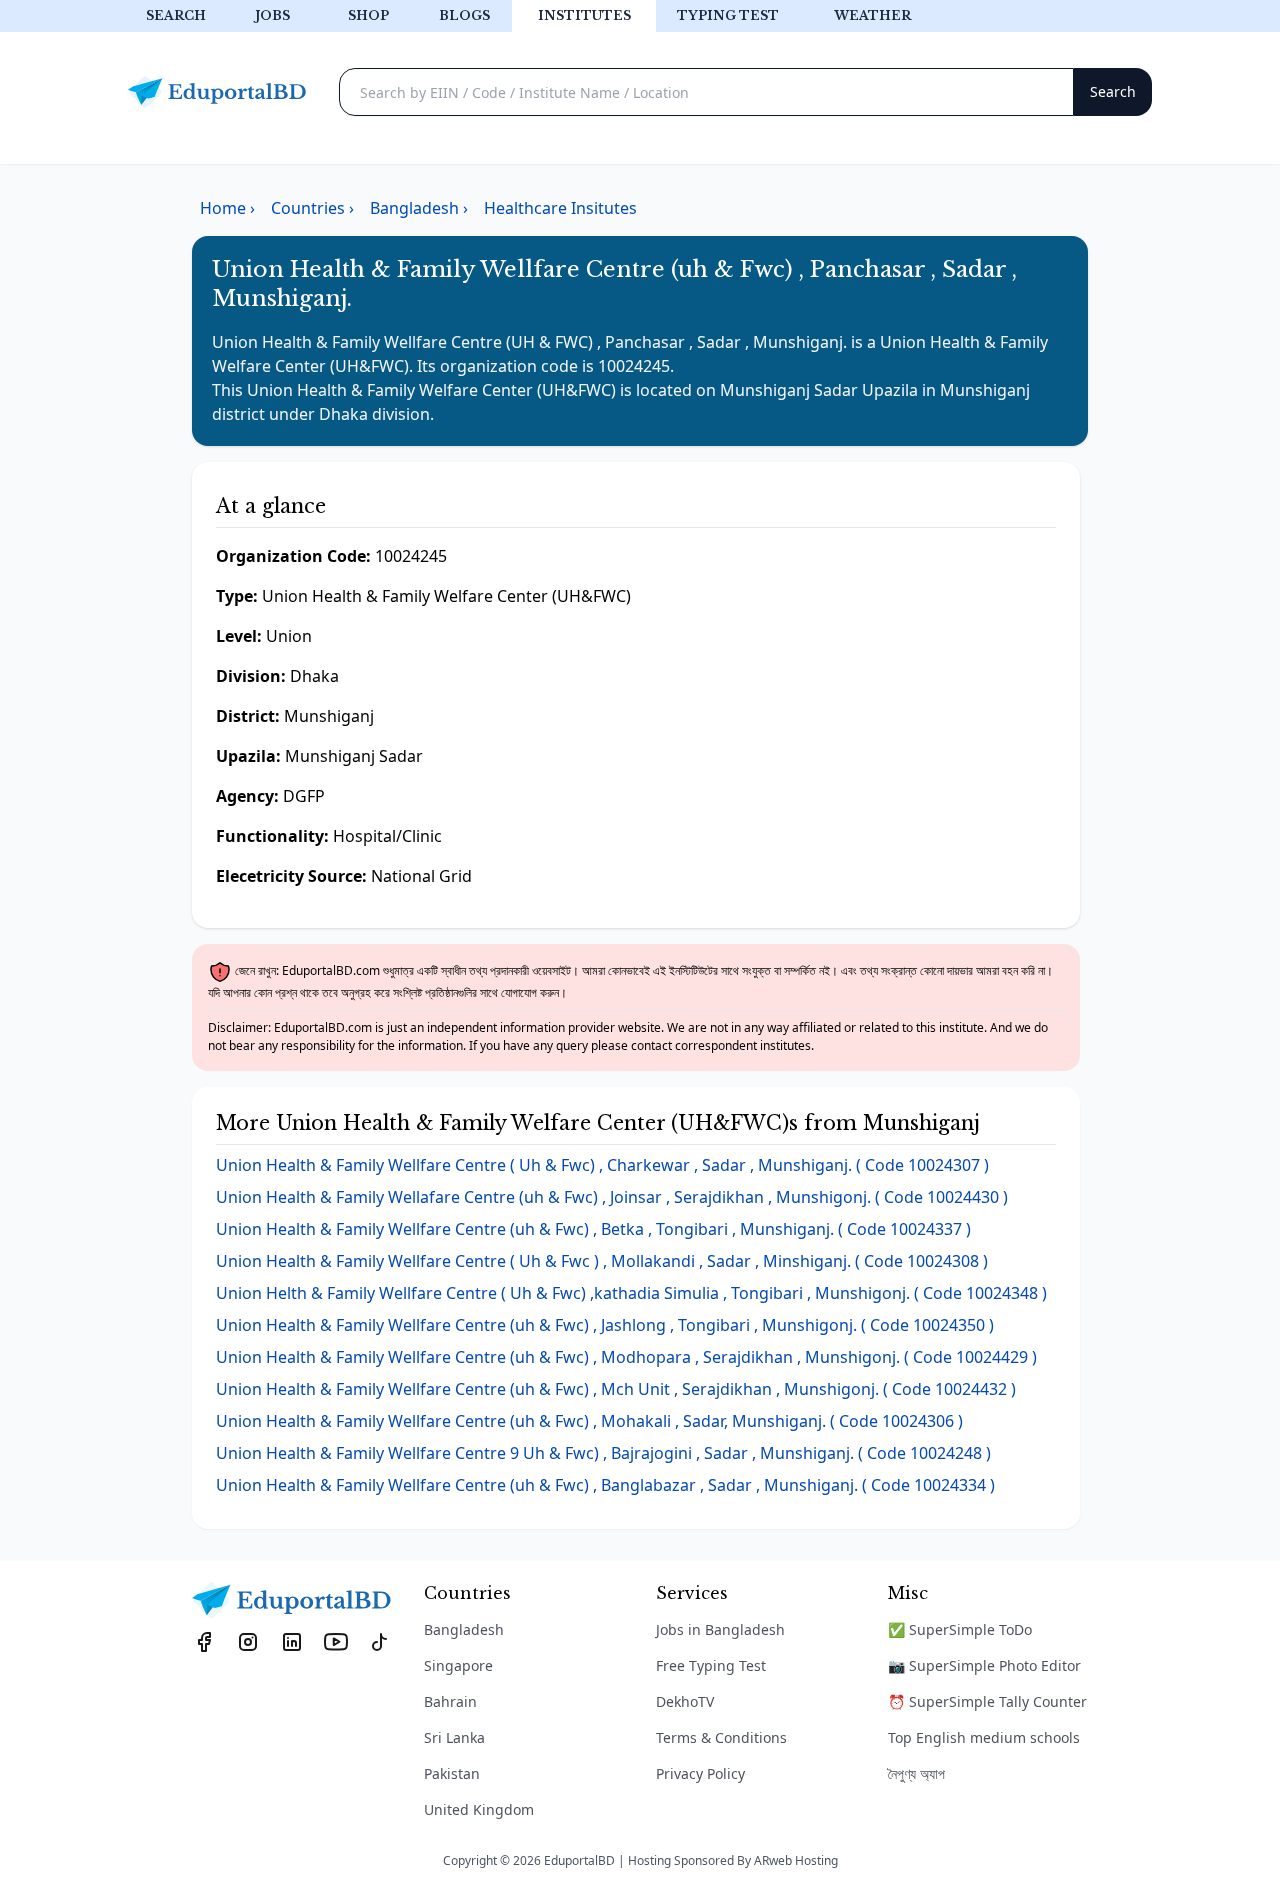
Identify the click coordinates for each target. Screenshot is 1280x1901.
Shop (368, 15)
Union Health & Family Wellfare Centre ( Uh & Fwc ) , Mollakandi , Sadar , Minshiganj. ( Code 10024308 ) (602, 1261)
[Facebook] (204, 1641)
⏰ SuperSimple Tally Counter (987, 1701)
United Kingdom (479, 1809)
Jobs (272, 15)
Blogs (464, 15)
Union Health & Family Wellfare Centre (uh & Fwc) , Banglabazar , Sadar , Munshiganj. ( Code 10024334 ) (605, 1485)
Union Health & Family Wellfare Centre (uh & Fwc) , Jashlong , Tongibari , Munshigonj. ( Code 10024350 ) (605, 1325)
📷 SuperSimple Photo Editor (984, 1665)
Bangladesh (464, 1629)
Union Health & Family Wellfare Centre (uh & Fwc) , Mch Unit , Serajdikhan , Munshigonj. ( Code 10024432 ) (616, 1389)
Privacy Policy (700, 1773)
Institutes (584, 15)
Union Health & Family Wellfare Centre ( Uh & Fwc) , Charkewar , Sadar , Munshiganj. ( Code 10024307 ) (602, 1165)
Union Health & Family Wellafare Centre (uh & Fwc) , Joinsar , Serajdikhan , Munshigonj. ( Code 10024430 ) (612, 1197)
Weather (872, 15)
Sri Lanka (454, 1737)
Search (176, 15)
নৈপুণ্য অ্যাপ (916, 1773)
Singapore (458, 1665)
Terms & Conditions (721, 1737)
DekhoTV (685, 1701)
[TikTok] (380, 1641)
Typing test (728, 15)
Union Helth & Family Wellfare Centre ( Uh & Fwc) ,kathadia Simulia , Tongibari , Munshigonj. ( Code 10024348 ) (631, 1293)
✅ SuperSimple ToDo (960, 1629)
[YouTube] (336, 1641)
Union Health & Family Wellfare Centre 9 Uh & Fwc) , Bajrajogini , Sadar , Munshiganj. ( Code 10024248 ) (603, 1453)
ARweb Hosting (796, 1860)
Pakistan (452, 1773)
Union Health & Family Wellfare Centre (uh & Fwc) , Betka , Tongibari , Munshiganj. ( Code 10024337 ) (593, 1229)
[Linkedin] (292, 1641)
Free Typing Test (711, 1665)
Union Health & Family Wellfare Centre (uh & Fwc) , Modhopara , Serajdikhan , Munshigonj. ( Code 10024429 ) (626, 1357)
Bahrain (450, 1701)
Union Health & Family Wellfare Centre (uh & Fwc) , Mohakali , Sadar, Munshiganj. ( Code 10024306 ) (589, 1421)
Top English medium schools (984, 1737)
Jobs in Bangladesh (720, 1629)
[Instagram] (248, 1641)
